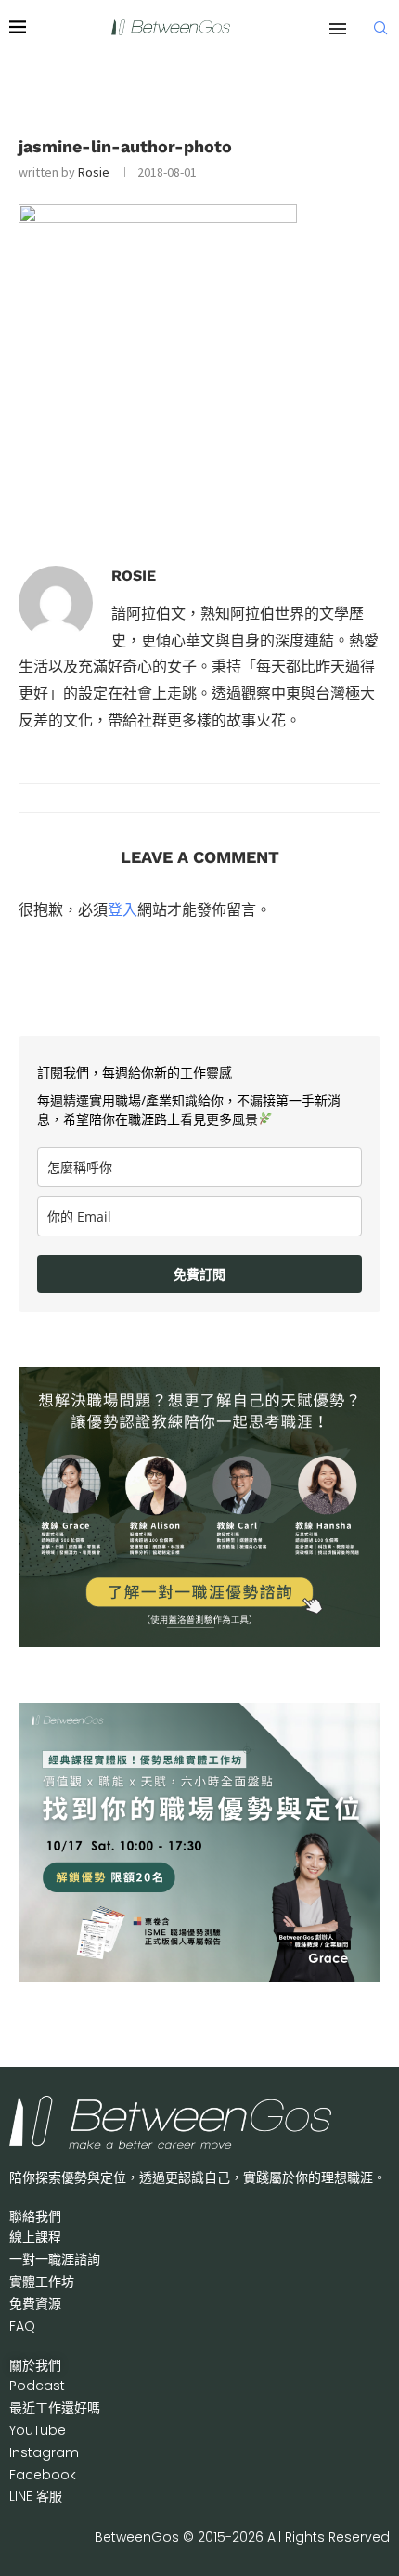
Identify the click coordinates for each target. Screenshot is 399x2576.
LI (36, 2496)
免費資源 (35, 2304)
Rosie (94, 172)
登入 (122, 909)
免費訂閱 (199, 1274)
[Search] (380, 28)
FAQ (22, 2326)
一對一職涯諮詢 (55, 2259)
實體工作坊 (42, 2282)
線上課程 (35, 2237)
